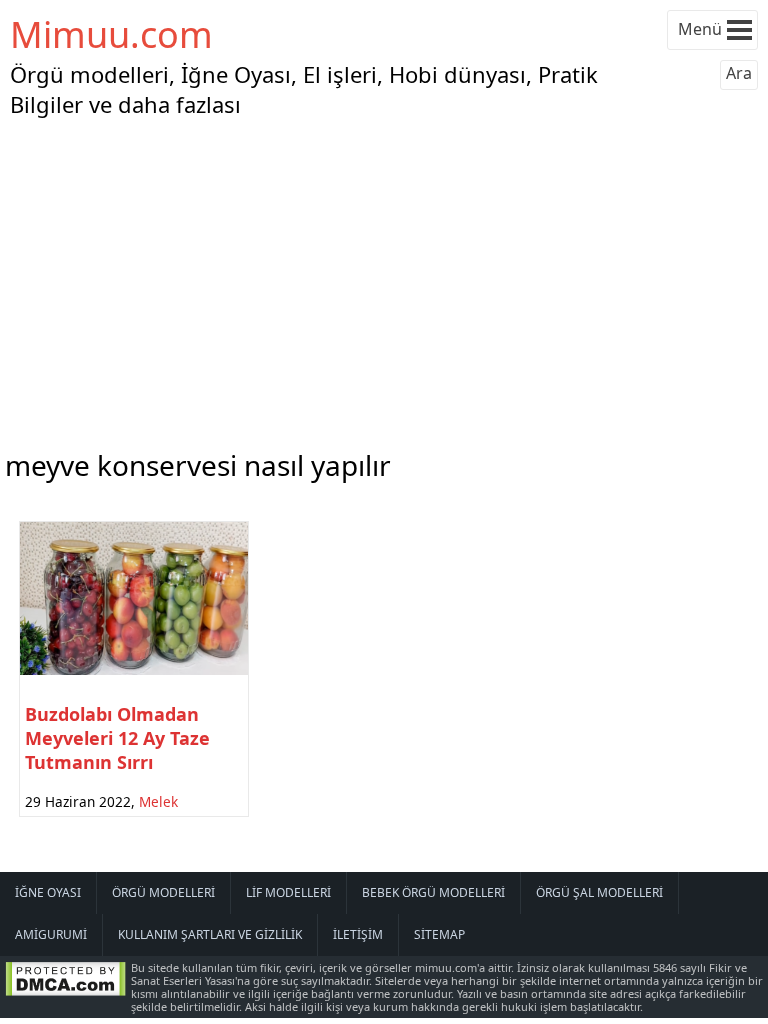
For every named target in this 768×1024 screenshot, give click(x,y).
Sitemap (439, 934)
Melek (158, 801)
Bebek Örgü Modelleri (433, 892)
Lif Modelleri (288, 892)
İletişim (358, 934)
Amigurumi (51, 934)
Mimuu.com (111, 34)
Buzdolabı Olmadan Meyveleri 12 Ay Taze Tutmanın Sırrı (117, 738)
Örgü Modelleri (163, 892)
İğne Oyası (48, 892)
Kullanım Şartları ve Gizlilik (210, 934)
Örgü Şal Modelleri (599, 892)
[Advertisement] (384, 279)
